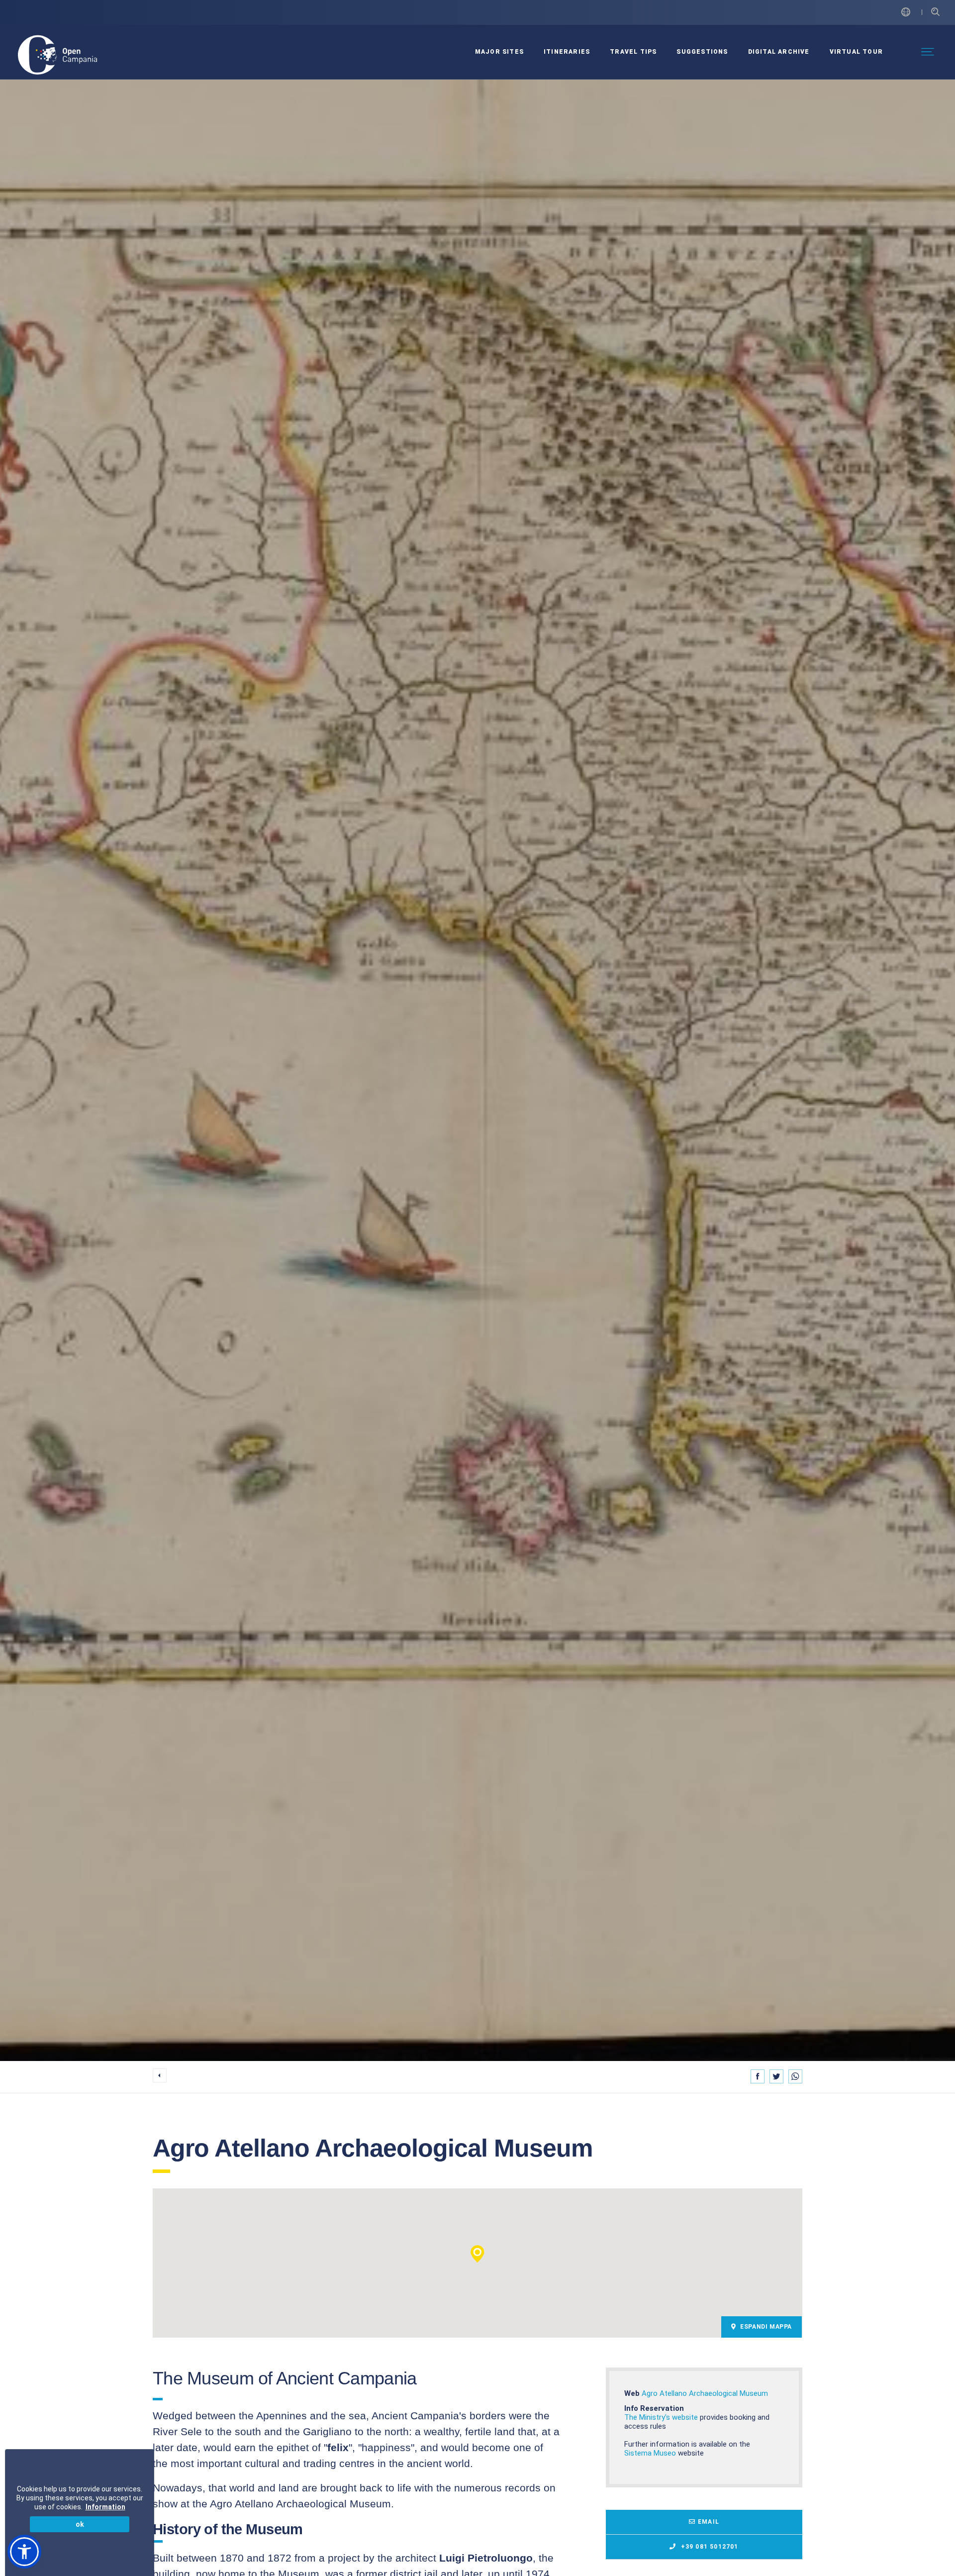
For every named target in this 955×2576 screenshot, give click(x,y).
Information (105, 2507)
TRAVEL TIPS (633, 52)
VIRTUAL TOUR (856, 52)
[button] (477, 2254)
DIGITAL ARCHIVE (779, 52)
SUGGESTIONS (702, 52)
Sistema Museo (650, 2453)
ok (80, 2524)
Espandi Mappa (765, 2327)
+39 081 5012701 (708, 2547)
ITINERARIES (567, 52)
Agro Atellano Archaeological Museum (705, 2393)
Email (709, 2522)
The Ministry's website (661, 2417)
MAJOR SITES (499, 52)
